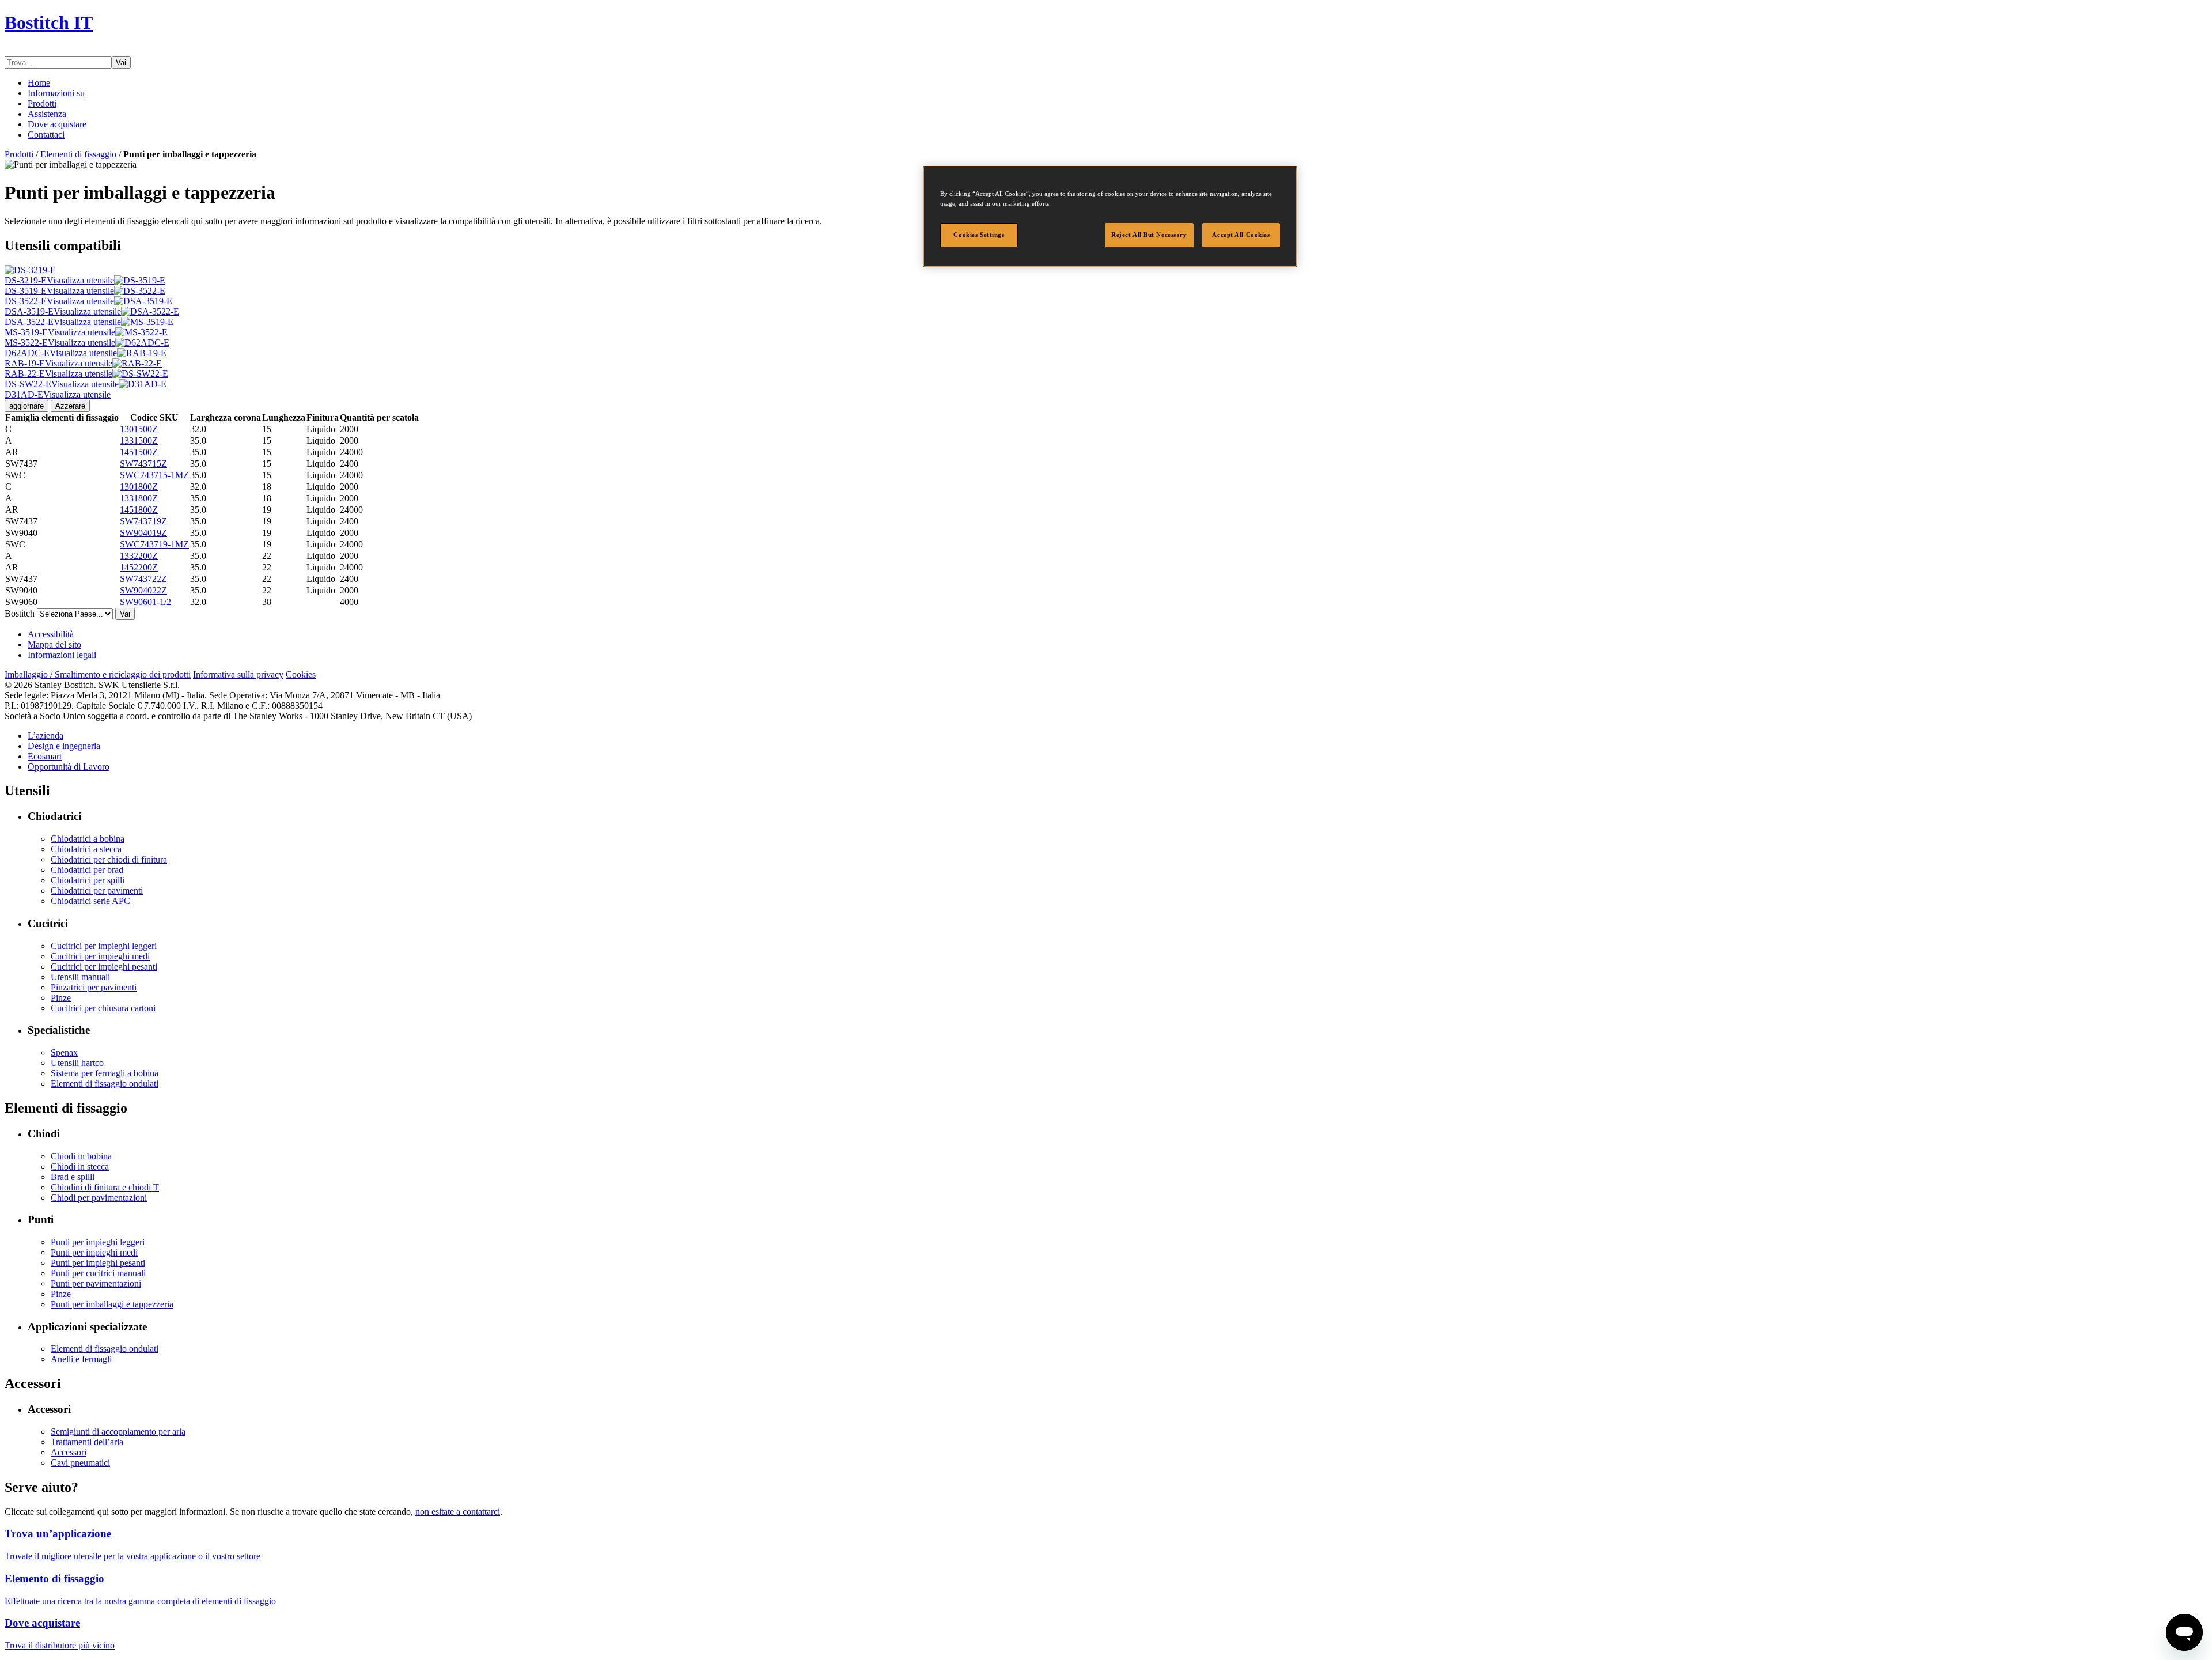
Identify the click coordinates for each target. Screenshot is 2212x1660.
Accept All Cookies (1241, 235)
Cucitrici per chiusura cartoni (103, 1008)
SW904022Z (143, 590)
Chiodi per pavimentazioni (99, 1198)
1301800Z (139, 487)
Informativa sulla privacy (238, 674)
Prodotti (42, 103)
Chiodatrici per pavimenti (97, 890)
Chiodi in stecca (80, 1166)
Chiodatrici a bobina (88, 839)
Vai (121, 63)
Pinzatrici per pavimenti (94, 987)
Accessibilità (51, 634)
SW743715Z (143, 464)
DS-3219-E (59, 280)
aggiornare (26, 406)
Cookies (301, 674)
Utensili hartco (77, 1063)
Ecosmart (45, 756)
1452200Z (139, 567)
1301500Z (139, 429)
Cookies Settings (979, 235)
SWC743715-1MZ (154, 475)
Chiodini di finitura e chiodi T (105, 1187)
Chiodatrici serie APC (90, 901)
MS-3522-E (60, 343)
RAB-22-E (58, 374)
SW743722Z (143, 579)
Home (39, 83)
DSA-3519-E (63, 311)
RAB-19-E (58, 363)
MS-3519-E (60, 332)
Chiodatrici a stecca (86, 849)
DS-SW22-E (62, 384)
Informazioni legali (62, 655)
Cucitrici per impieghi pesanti (104, 967)
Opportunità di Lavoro (69, 767)
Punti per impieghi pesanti (98, 1263)
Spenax (64, 1052)
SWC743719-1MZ (154, 544)
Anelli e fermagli (81, 1359)
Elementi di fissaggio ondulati (105, 1084)
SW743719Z (143, 521)
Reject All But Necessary (1149, 235)
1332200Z (139, 556)
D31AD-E (58, 394)
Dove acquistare (57, 124)
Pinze (61, 998)
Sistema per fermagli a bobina (105, 1073)
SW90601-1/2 (145, 602)
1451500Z (139, 452)
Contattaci (46, 135)
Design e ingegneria (64, 746)
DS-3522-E (59, 301)
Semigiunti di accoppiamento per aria (118, 1432)
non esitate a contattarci (458, 1512)
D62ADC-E (61, 353)
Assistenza (47, 114)
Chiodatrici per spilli (88, 880)
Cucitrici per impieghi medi (100, 956)
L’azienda (46, 736)
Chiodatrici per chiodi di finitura (109, 859)
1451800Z (139, 510)
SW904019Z (143, 533)
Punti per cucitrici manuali (98, 1273)
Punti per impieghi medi (94, 1252)
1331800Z (139, 498)
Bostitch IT (49, 22)
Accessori (69, 1452)
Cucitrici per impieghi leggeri (104, 946)
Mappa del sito (54, 644)
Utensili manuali (80, 977)
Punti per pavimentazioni (96, 1283)
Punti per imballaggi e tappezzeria (112, 1304)
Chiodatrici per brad (87, 870)
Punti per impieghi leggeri (98, 1242)
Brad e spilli (73, 1177)
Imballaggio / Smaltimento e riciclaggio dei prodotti (98, 674)
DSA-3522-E (63, 322)
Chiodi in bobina (81, 1156)
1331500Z (139, 440)
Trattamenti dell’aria (87, 1442)
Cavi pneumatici (80, 1463)
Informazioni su (56, 93)
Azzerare (70, 406)
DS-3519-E (59, 291)
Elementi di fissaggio (78, 154)
